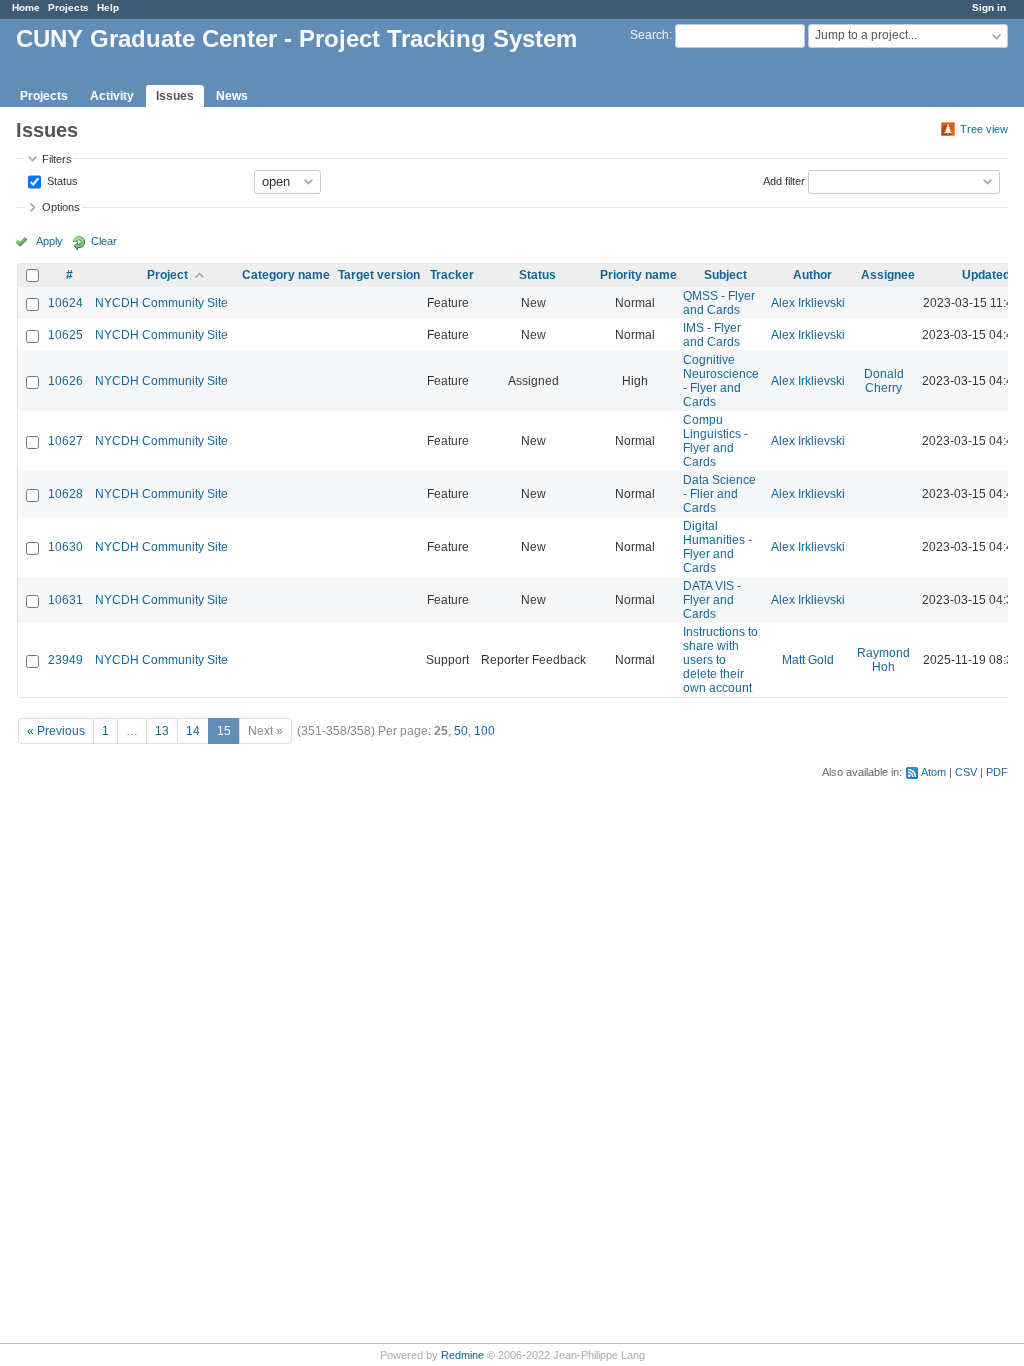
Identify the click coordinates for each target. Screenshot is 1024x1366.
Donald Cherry (884, 381)
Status (61, 180)
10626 (65, 381)
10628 (65, 494)
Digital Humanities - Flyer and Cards (717, 547)
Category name (286, 275)
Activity (112, 96)
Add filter (784, 180)
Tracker (452, 275)
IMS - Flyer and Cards (712, 335)
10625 (65, 335)
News (232, 96)
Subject (725, 275)
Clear (104, 241)
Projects (68, 7)
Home (26, 7)
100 (484, 731)
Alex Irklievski (808, 303)
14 (193, 731)
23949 (65, 660)
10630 (65, 547)
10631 (65, 600)
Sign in (989, 7)
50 (461, 731)
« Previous (56, 731)
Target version (379, 275)
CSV (966, 772)
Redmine (462, 1355)
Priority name (638, 275)
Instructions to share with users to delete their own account (720, 660)
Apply (49, 241)
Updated (986, 275)
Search (649, 35)
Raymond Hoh (883, 660)
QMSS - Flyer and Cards (719, 303)
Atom (933, 772)
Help (108, 7)
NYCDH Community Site (161, 303)
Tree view (984, 129)
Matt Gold (808, 660)
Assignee (888, 275)
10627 (65, 441)
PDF (997, 772)
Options (61, 207)
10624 (65, 303)
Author (812, 275)
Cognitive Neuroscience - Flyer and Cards (721, 381)
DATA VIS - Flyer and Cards (712, 600)
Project (167, 275)
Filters (57, 159)
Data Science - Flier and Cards (719, 494)
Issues (175, 96)
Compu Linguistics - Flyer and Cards (715, 441)
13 (162, 731)
